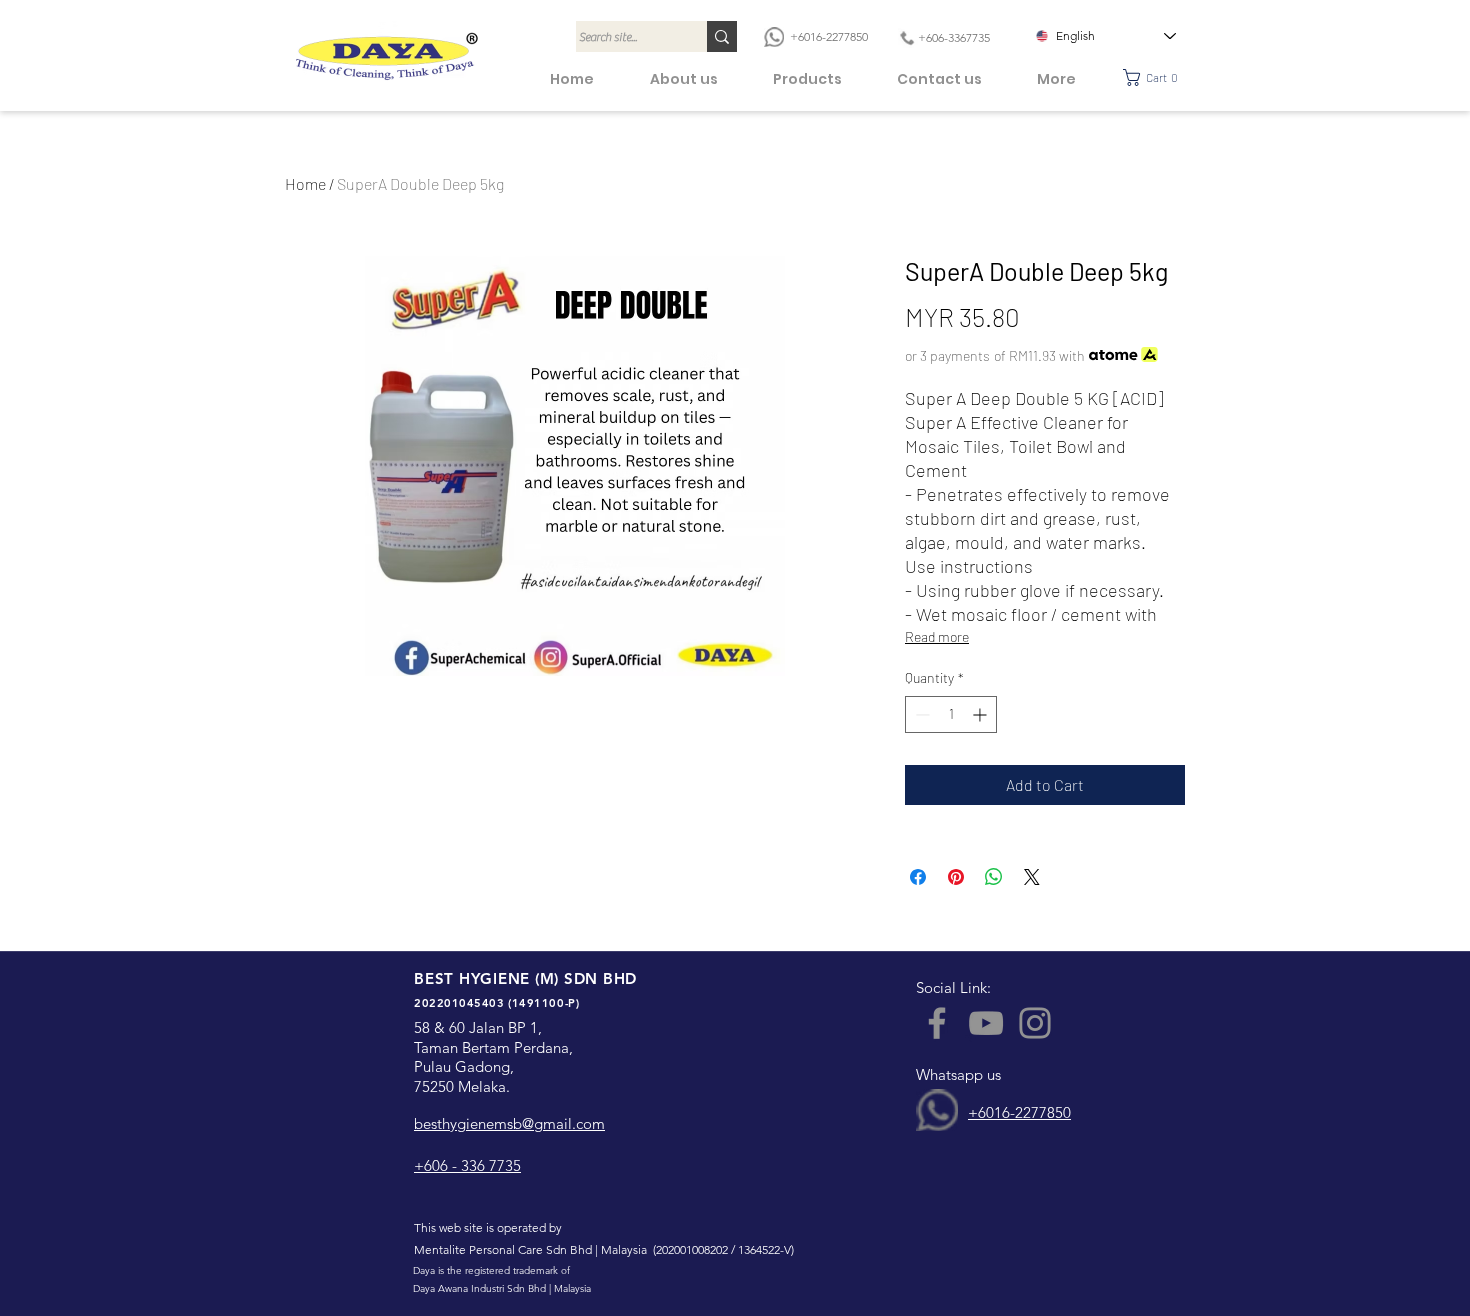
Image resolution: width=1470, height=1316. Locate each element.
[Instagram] (1035, 1023)
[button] (1156, 77)
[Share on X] (1032, 877)
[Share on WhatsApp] (994, 877)
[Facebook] (937, 1023)
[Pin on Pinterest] (956, 877)
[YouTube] (986, 1023)
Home (305, 183)
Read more (937, 636)
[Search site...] (722, 36)
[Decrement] (920, 714)
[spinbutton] (951, 714)
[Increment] (981, 714)
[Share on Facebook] (918, 877)
